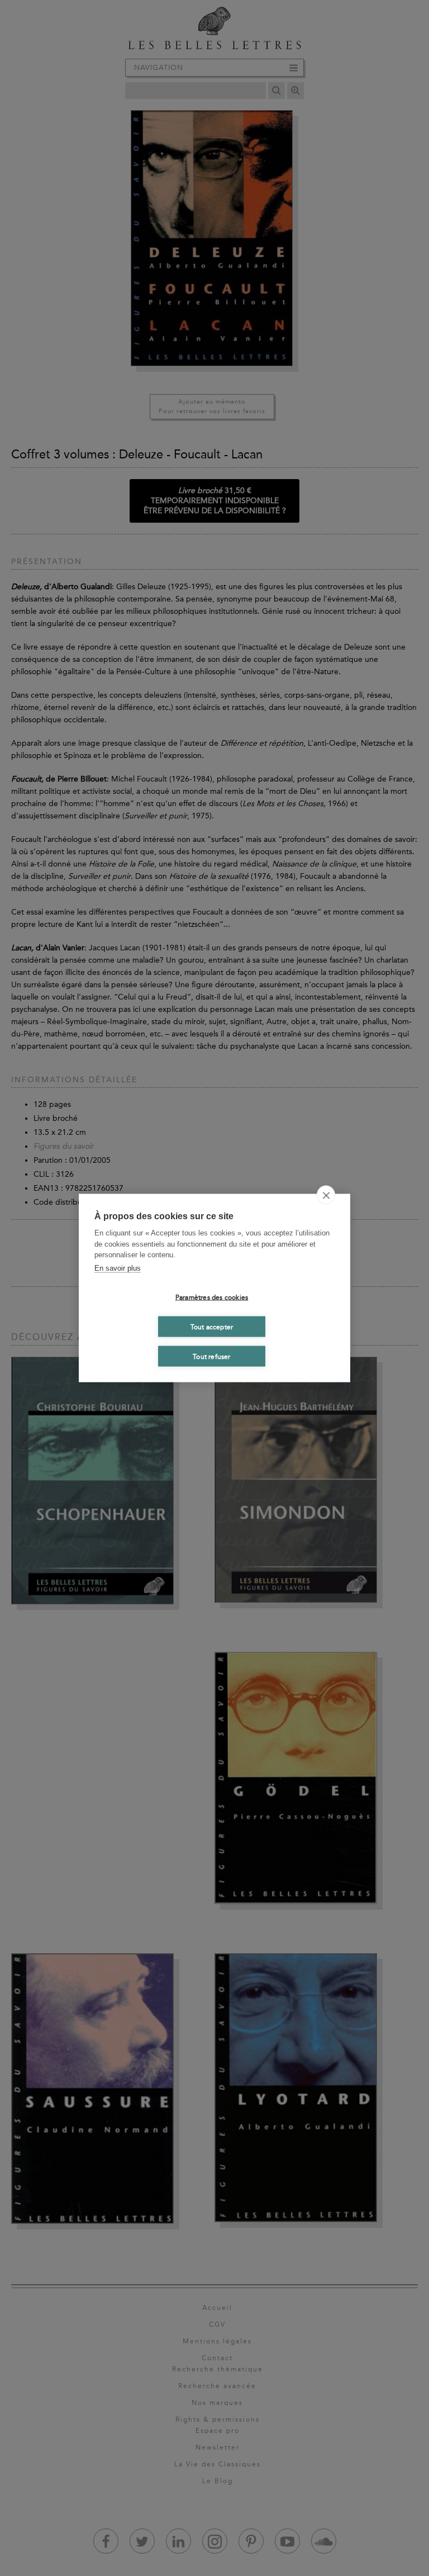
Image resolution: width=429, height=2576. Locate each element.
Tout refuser (211, 1356)
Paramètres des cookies (212, 1297)
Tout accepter (212, 1327)
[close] (326, 1195)
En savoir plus (118, 1268)
